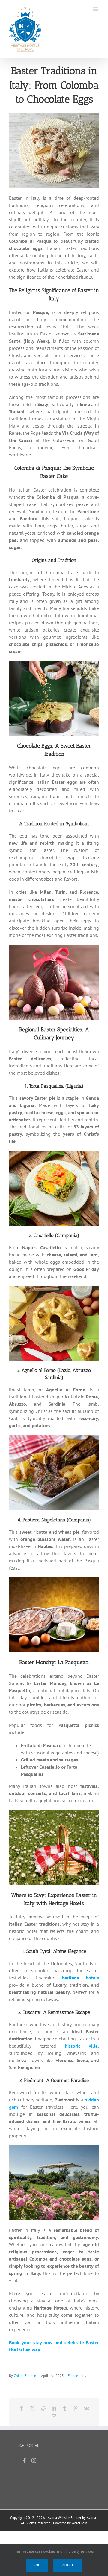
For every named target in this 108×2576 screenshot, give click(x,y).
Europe (73, 2376)
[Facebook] (25, 2461)
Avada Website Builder (64, 2518)
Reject (67, 2565)
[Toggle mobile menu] (96, 9)
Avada (91, 2518)
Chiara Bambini (25, 2376)
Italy (83, 2376)
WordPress (79, 2523)
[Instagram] (34, 2461)
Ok (37, 2565)
